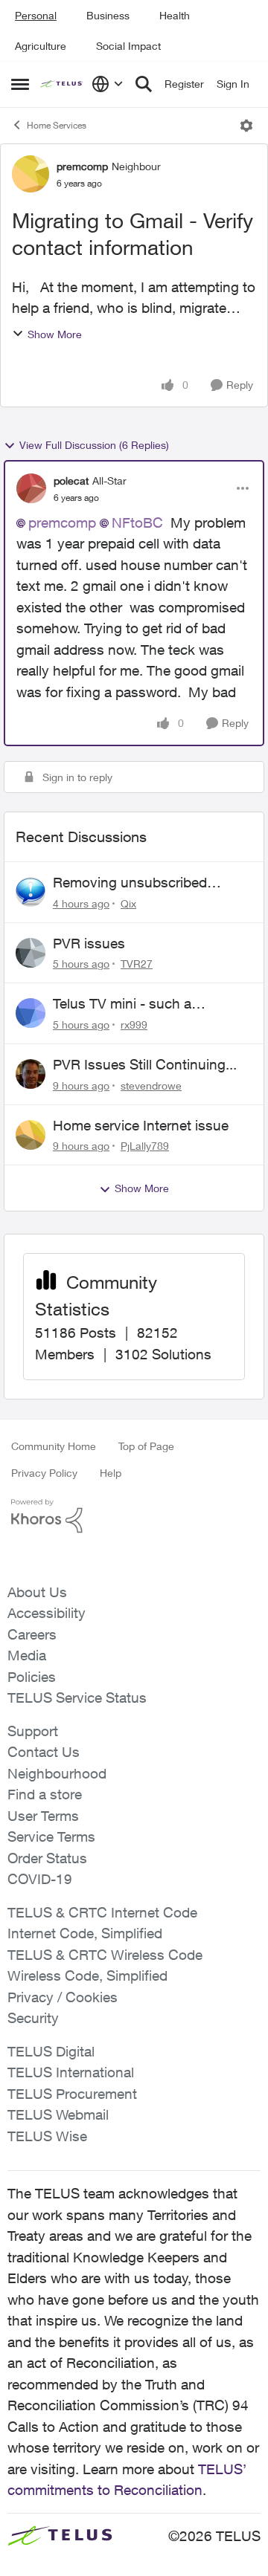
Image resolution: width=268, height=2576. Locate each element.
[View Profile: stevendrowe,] (31, 1074)
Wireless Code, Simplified (87, 1975)
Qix (128, 903)
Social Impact (128, 46)
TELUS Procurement (72, 2094)
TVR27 (137, 964)
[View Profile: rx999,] (31, 1013)
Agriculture (41, 46)
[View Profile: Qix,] (31, 892)
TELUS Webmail (58, 2114)
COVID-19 (40, 1879)
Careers (32, 1634)
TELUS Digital (51, 2051)
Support (33, 1731)
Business (108, 15)
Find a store (45, 1794)
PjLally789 (145, 1146)
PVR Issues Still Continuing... (145, 1064)
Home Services (57, 125)
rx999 (134, 1025)
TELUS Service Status (77, 1698)
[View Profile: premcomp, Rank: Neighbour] (31, 174)
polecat (71, 480)
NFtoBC (137, 522)
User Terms (43, 1816)
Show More (55, 334)
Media (27, 1655)
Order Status (47, 1858)
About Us (37, 1592)
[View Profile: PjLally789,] (31, 1135)
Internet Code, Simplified (85, 1933)
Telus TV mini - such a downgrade (122, 1004)
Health (175, 15)
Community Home (54, 1446)
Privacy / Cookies (63, 1997)
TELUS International (71, 2072)
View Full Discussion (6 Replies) (94, 445)
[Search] (144, 84)
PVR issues (89, 943)
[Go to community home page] (62, 84)
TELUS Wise (47, 2136)
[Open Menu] (246, 126)
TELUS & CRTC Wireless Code (105, 1955)
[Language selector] (108, 84)
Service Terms (51, 1836)
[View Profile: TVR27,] (31, 953)
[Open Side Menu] (20, 84)
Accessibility (47, 1613)
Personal (36, 15)
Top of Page (146, 1446)
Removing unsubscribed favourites (130, 883)
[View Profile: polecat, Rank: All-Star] (31, 488)
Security (33, 2018)
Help (111, 1473)
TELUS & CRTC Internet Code (102, 1912)
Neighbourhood (57, 1773)
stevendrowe (151, 1085)
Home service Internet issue (141, 1125)
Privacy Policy (44, 1473)
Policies (32, 1677)
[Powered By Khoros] (134, 1516)
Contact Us (44, 1752)
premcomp (82, 166)
